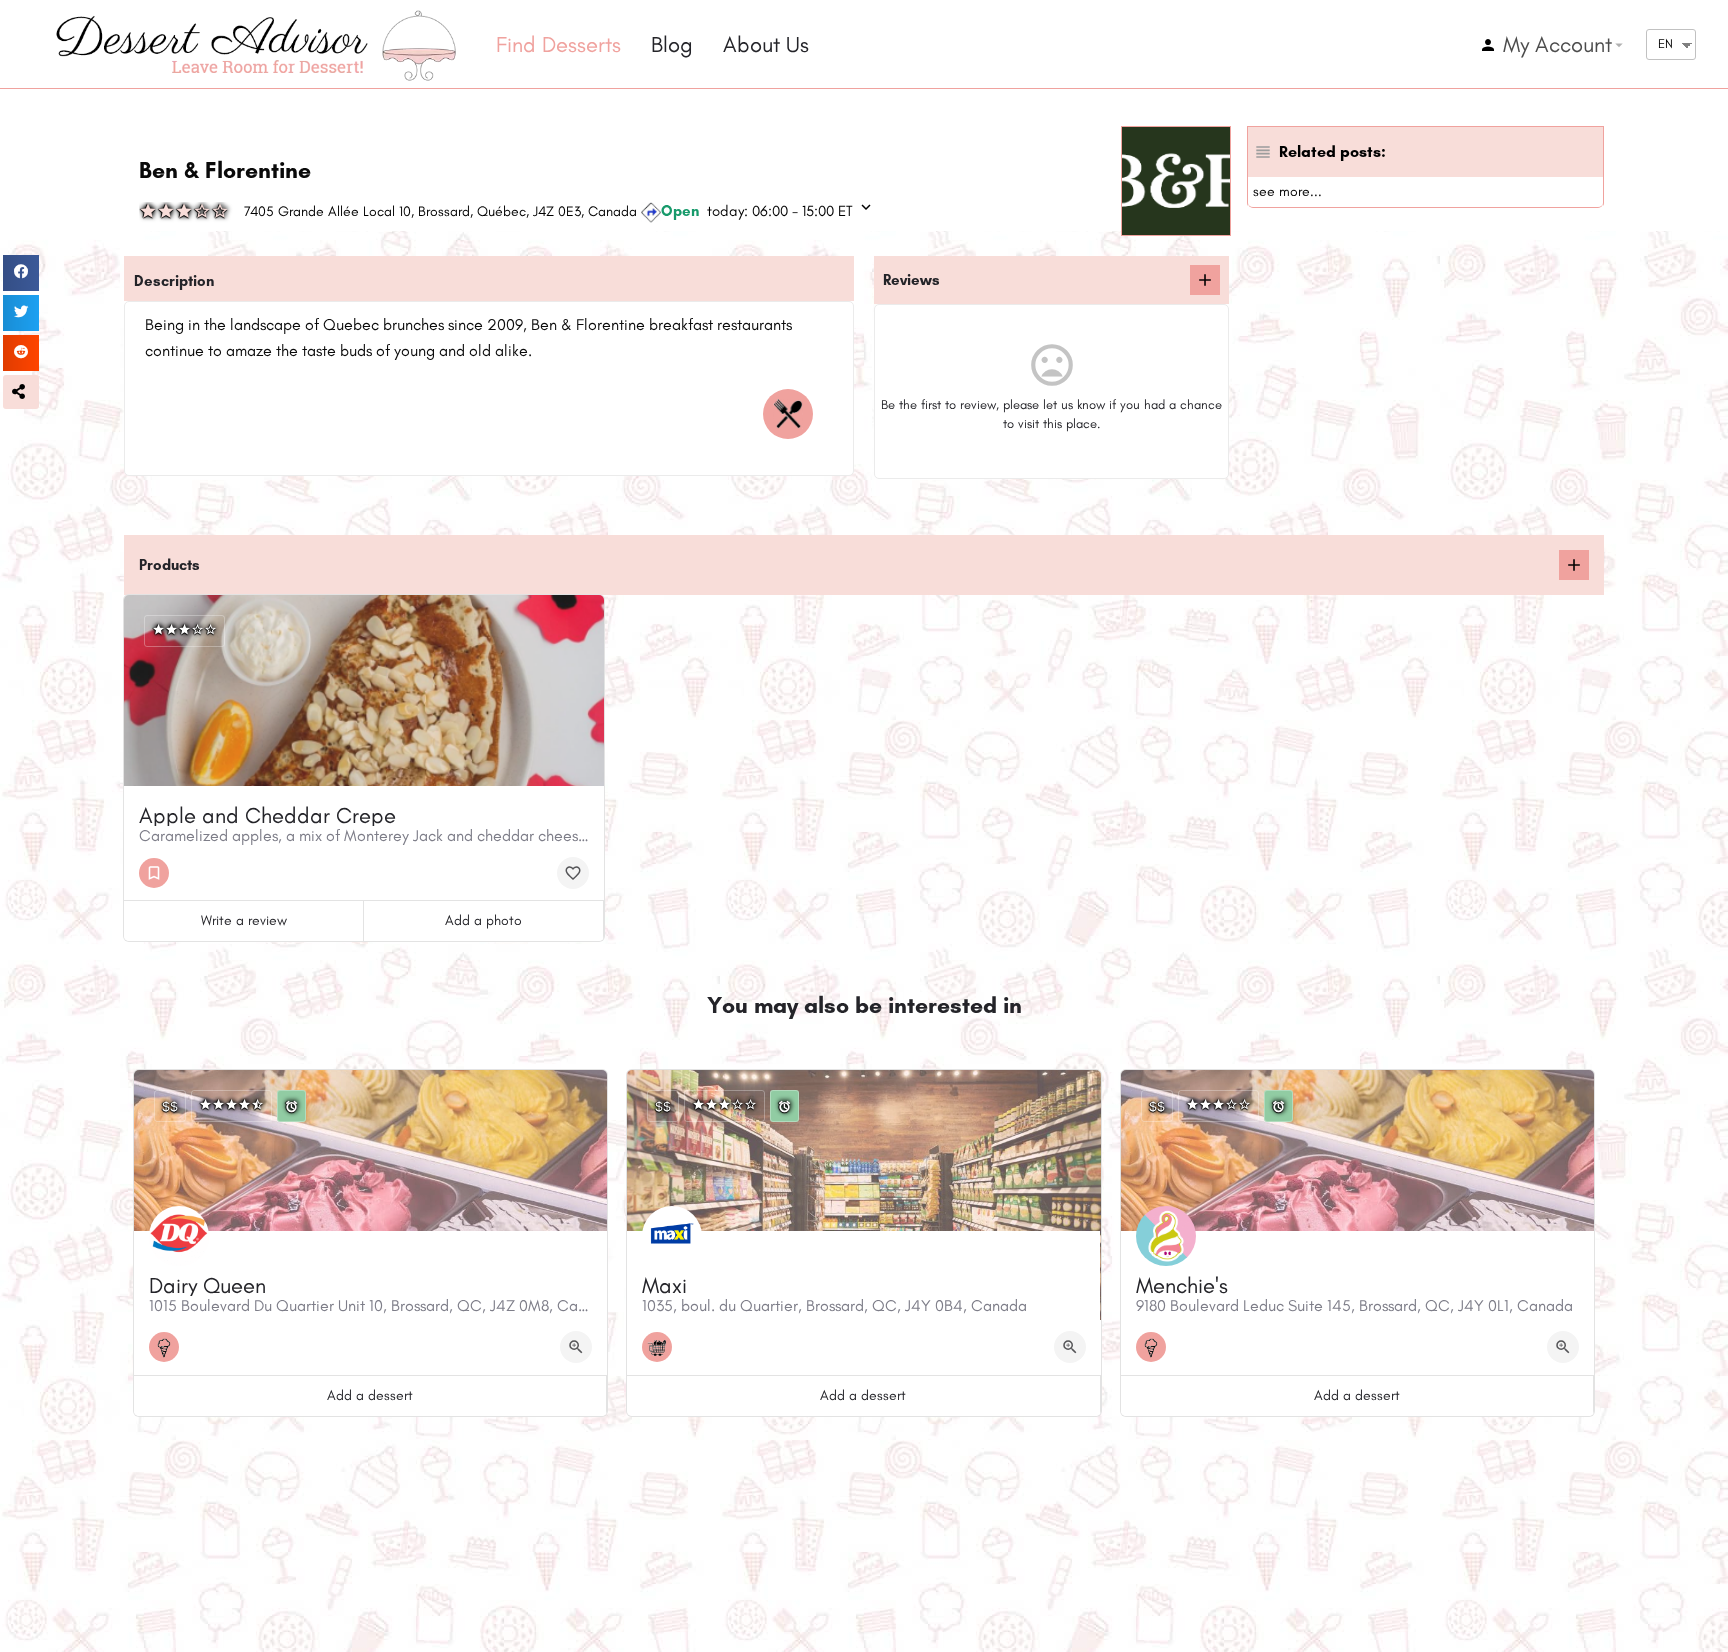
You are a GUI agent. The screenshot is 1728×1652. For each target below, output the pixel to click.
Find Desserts (558, 44)
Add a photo (483, 920)
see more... (1287, 191)
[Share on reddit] (21, 353)
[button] (21, 392)
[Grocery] (662, 1347)
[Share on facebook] (21, 273)
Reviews (911, 280)
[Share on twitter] (21, 313)
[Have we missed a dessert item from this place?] (1574, 565)
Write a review (244, 920)
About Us (766, 44)
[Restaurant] (793, 414)
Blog (672, 44)
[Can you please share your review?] (1205, 280)
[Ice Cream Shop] (169, 1347)
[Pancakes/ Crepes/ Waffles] (159, 873)
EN (1665, 43)
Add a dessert (370, 1395)
